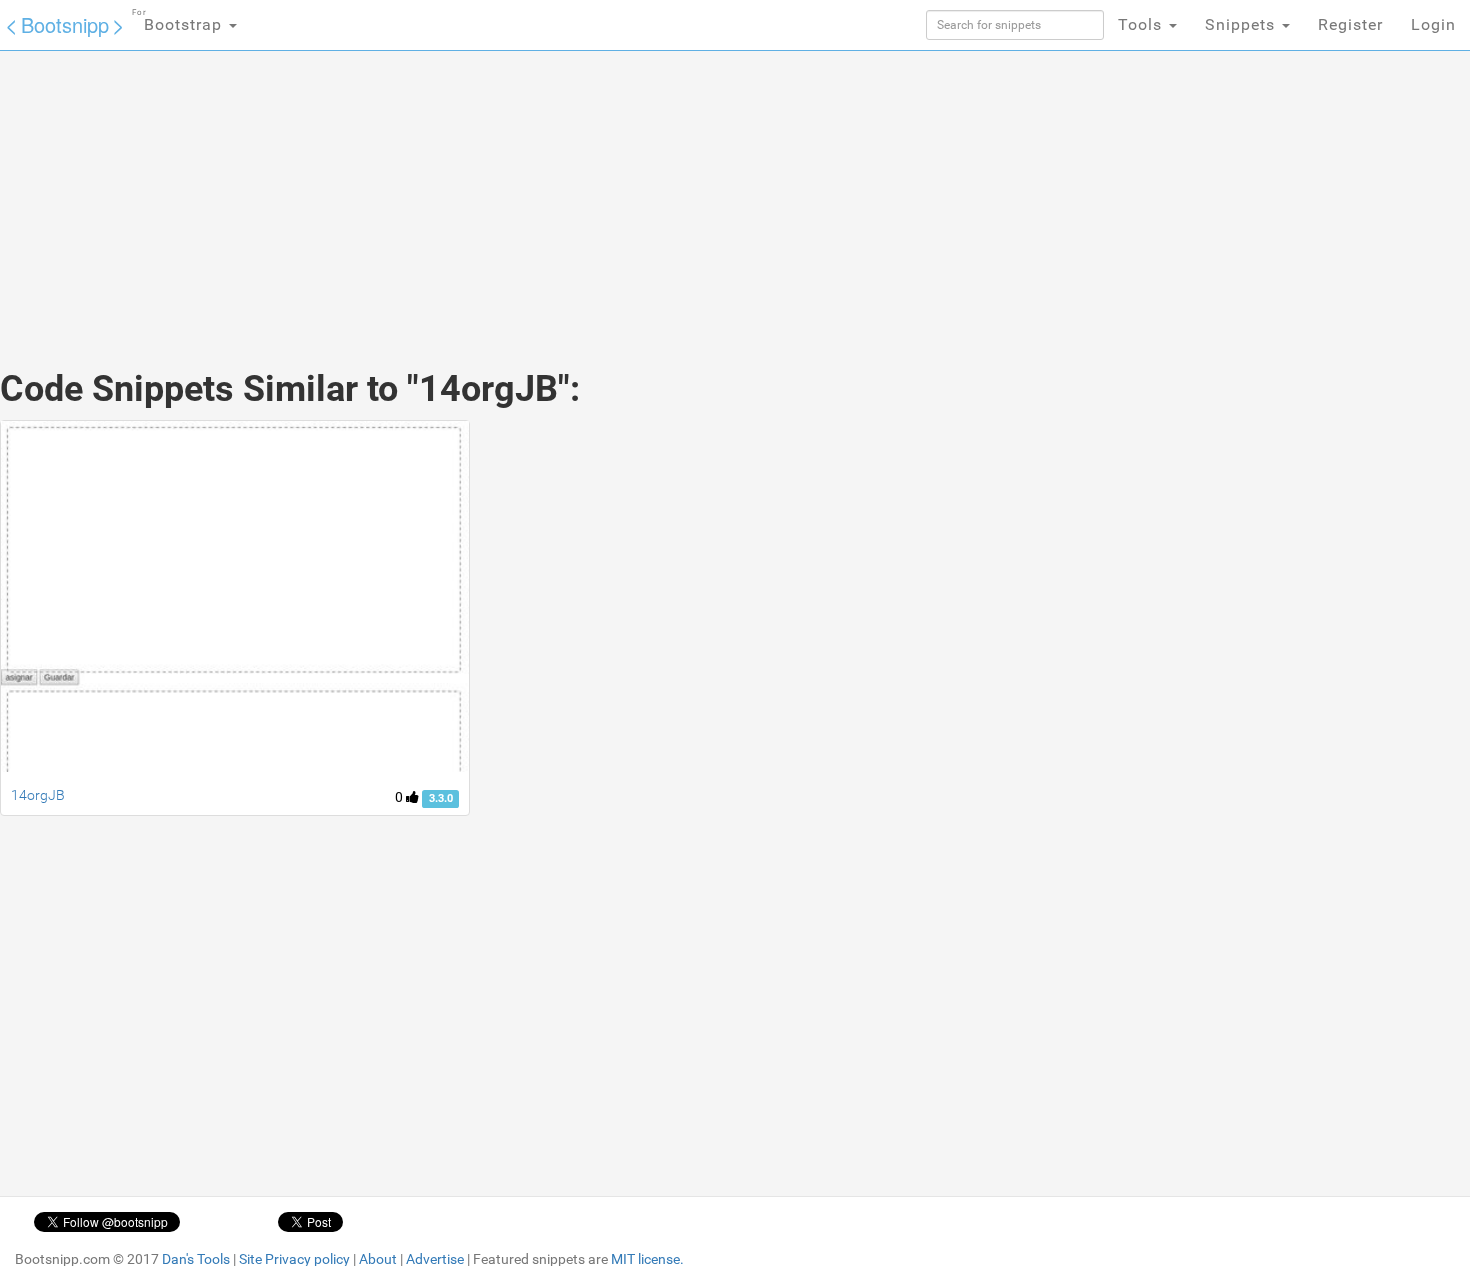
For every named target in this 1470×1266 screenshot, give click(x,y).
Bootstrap (179, 21)
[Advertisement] (585, 190)
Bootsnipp (65, 24)
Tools (1142, 24)
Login (1433, 24)
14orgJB (38, 795)
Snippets (1242, 24)
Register (1350, 24)
